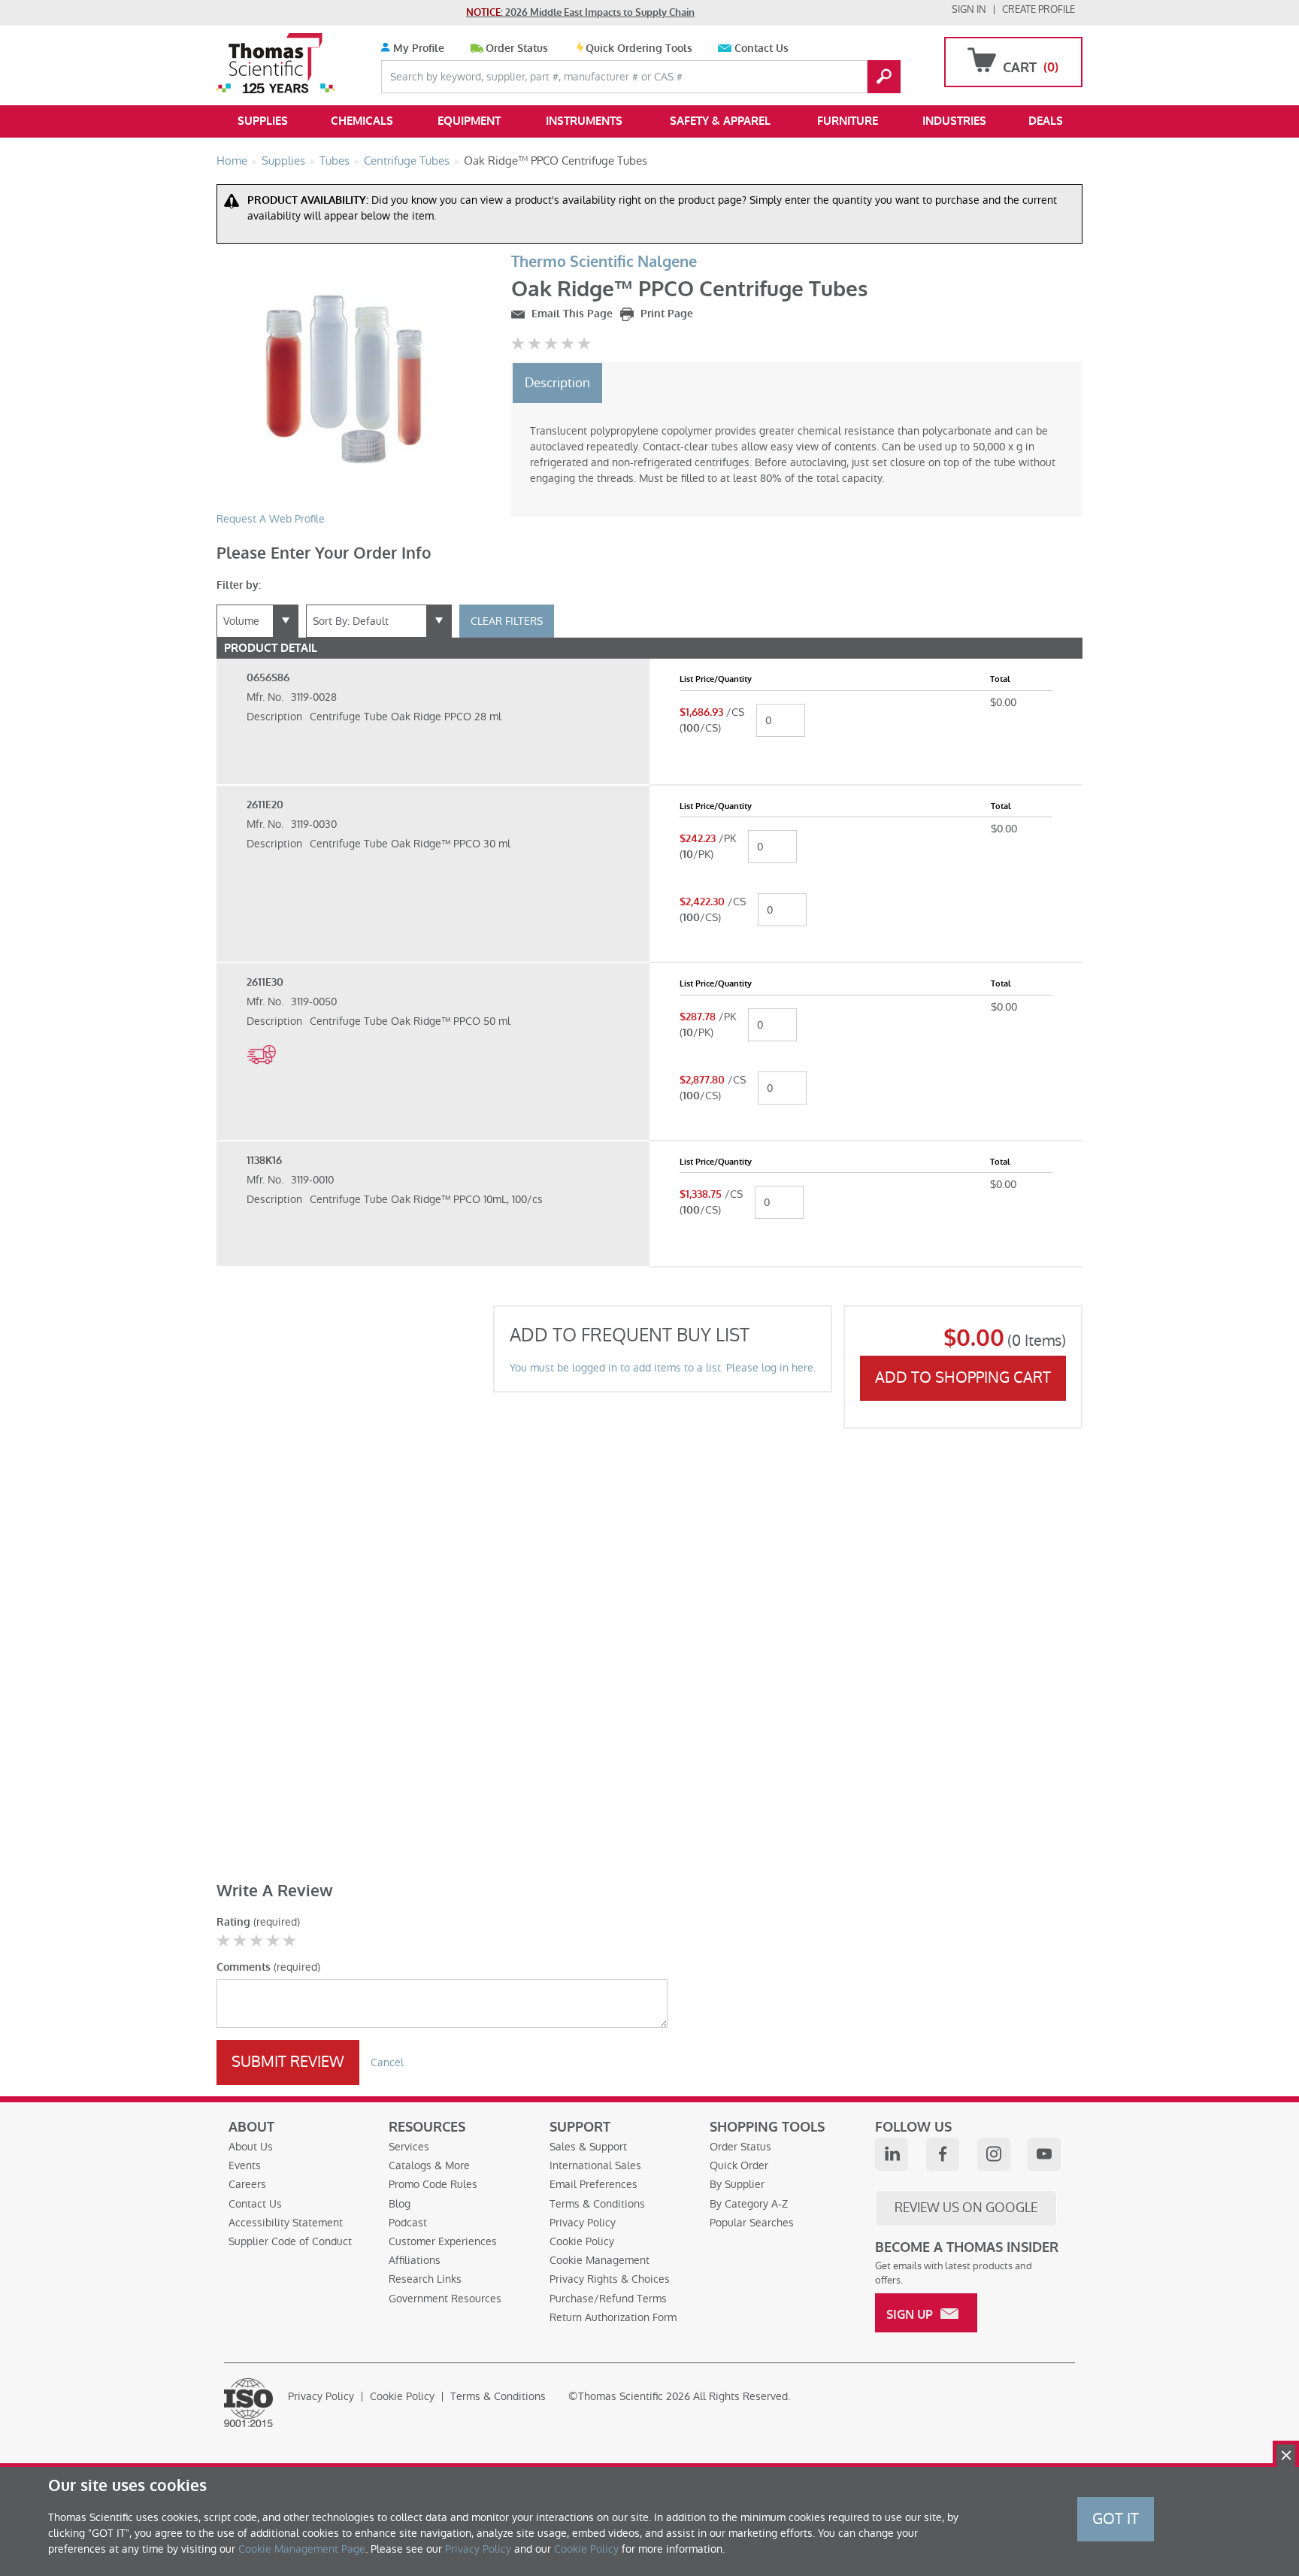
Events (245, 2165)
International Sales (595, 2165)
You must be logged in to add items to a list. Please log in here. (663, 1368)
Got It (1116, 2519)
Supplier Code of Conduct (290, 2241)
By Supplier (737, 2184)
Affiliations (415, 2260)
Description (557, 383)
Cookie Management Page (302, 2549)
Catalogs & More (429, 2165)
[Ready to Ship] (261, 1072)
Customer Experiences (443, 2241)
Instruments (584, 121)
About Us (251, 2147)
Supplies (263, 121)
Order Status (517, 48)
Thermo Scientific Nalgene (604, 262)
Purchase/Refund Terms (608, 2299)
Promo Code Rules (433, 2184)
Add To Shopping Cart (963, 1377)
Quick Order (739, 2165)
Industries (954, 121)
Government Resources (445, 2299)
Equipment (469, 121)
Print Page (665, 314)
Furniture (848, 121)
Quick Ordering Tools (639, 48)
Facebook (943, 2154)
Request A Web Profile (271, 519)
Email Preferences (593, 2184)
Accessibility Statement (286, 2223)
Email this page (571, 314)
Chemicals (362, 121)
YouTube (1044, 2154)
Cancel (387, 2062)
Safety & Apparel (720, 121)
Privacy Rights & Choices (610, 2279)
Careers (247, 2184)
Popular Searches (752, 2223)
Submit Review (288, 2062)
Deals (1046, 121)
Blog (400, 2204)
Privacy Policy (583, 2223)
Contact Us (762, 48)
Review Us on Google (966, 2208)
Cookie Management (600, 2260)
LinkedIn (892, 2154)
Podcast (408, 2223)
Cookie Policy (582, 2241)
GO (884, 77)
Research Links (425, 2279)
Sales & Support (588, 2147)
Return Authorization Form (613, 2317)
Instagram (994, 2154)
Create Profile (1039, 9)
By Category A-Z (749, 2204)
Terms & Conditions (597, 2204)
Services (409, 2147)
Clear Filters (507, 621)
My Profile (417, 48)
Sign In (969, 9)
